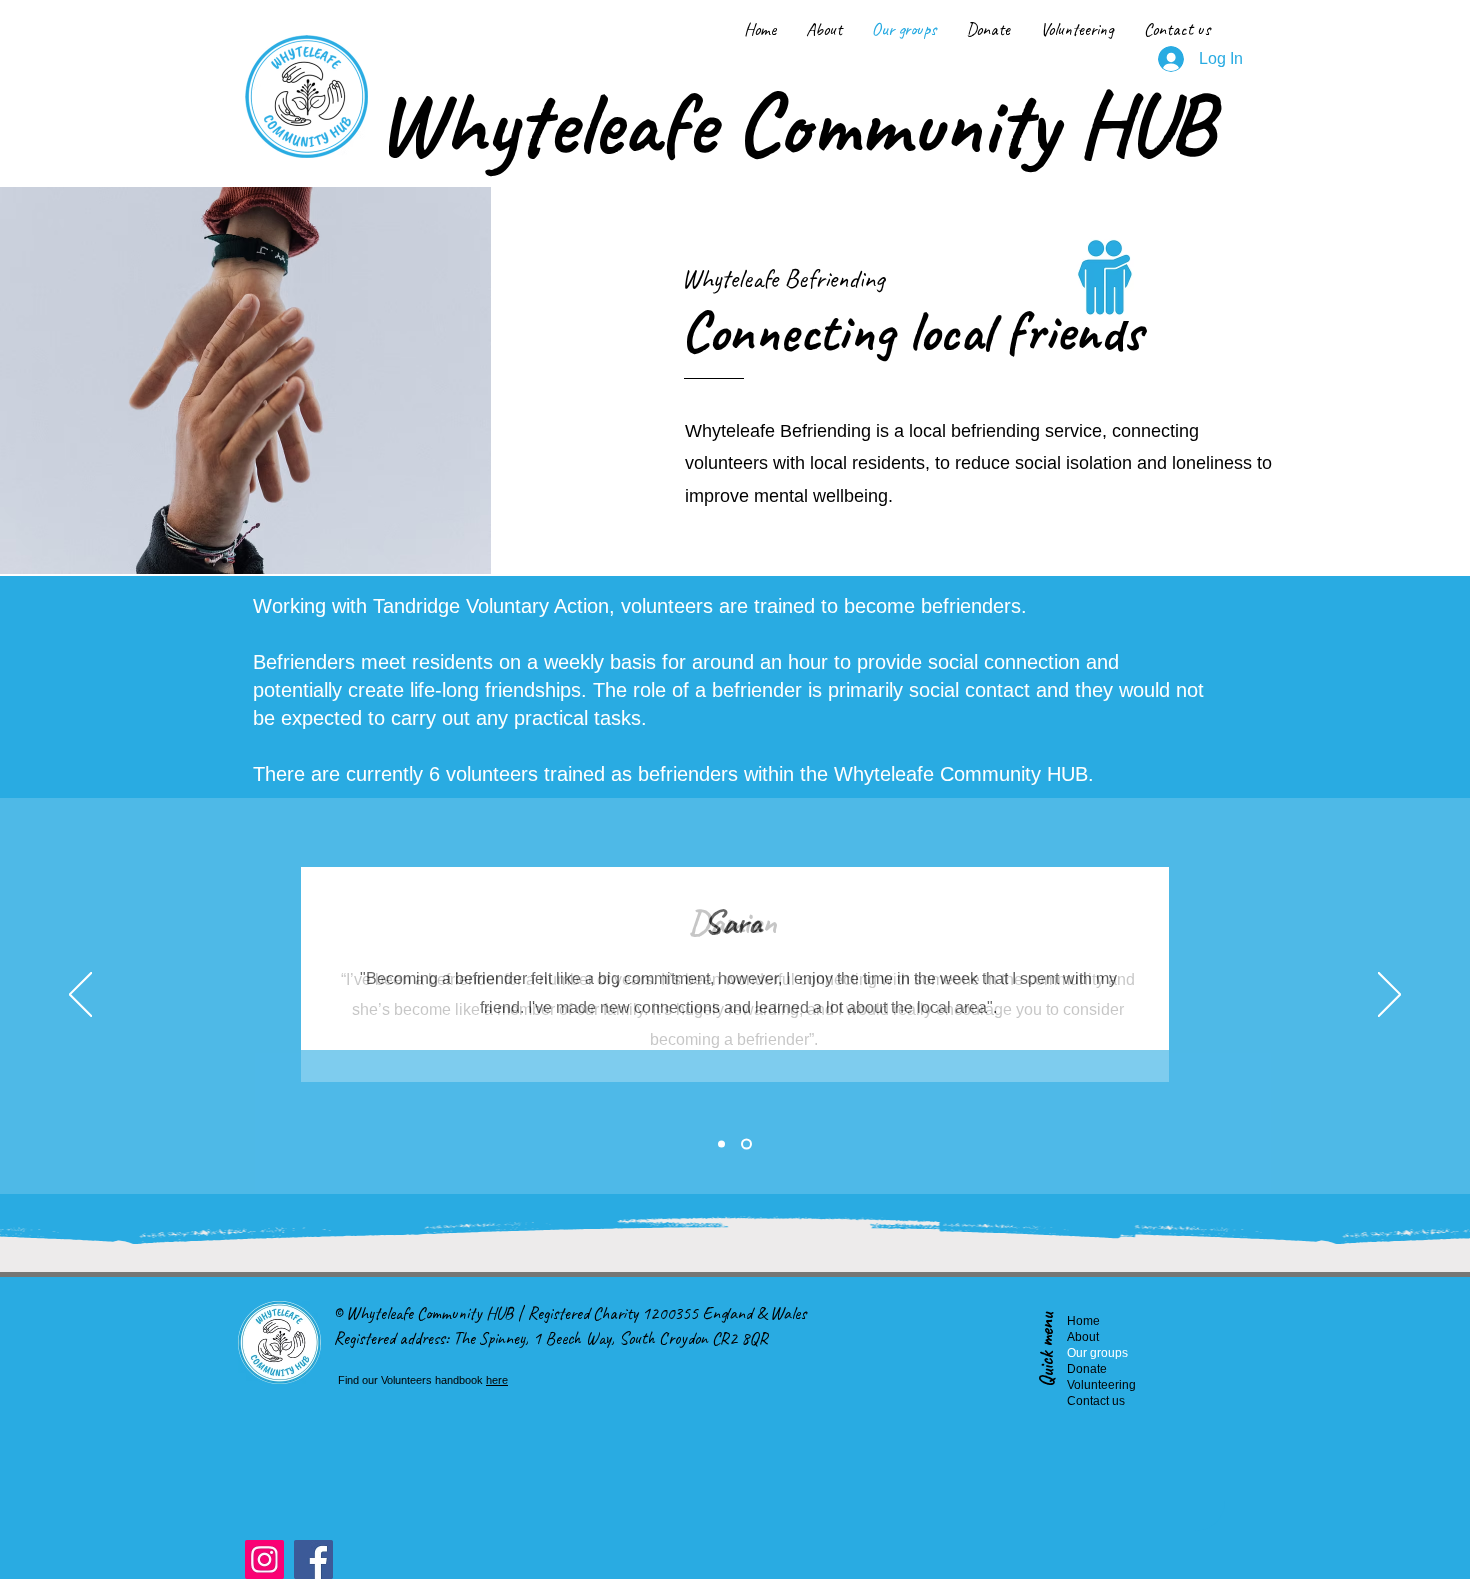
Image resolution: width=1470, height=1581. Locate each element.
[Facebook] (313, 1559)
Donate (1085, 1369)
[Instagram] (264, 1559)
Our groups (1085, 1353)
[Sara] (746, 1144)
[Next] (1389, 996)
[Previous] (80, 996)
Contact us (1085, 1401)
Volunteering (1085, 1385)
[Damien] (721, 1144)
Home (1083, 1321)
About (1083, 1337)
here (497, 1380)
